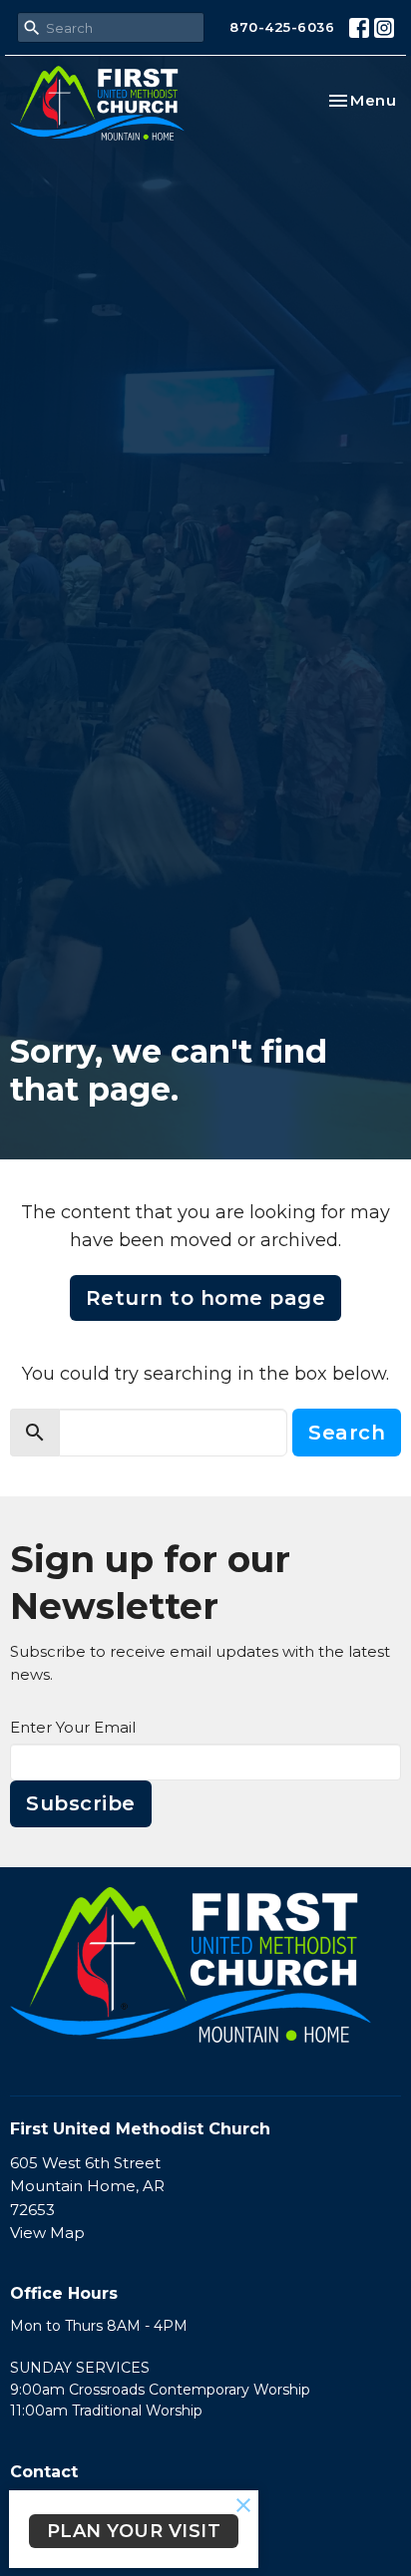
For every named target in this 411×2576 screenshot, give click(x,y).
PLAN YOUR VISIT (134, 2531)
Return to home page (206, 1298)
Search (347, 1433)
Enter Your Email (73, 1727)
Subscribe (81, 1803)
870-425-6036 (282, 27)
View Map (47, 2233)
